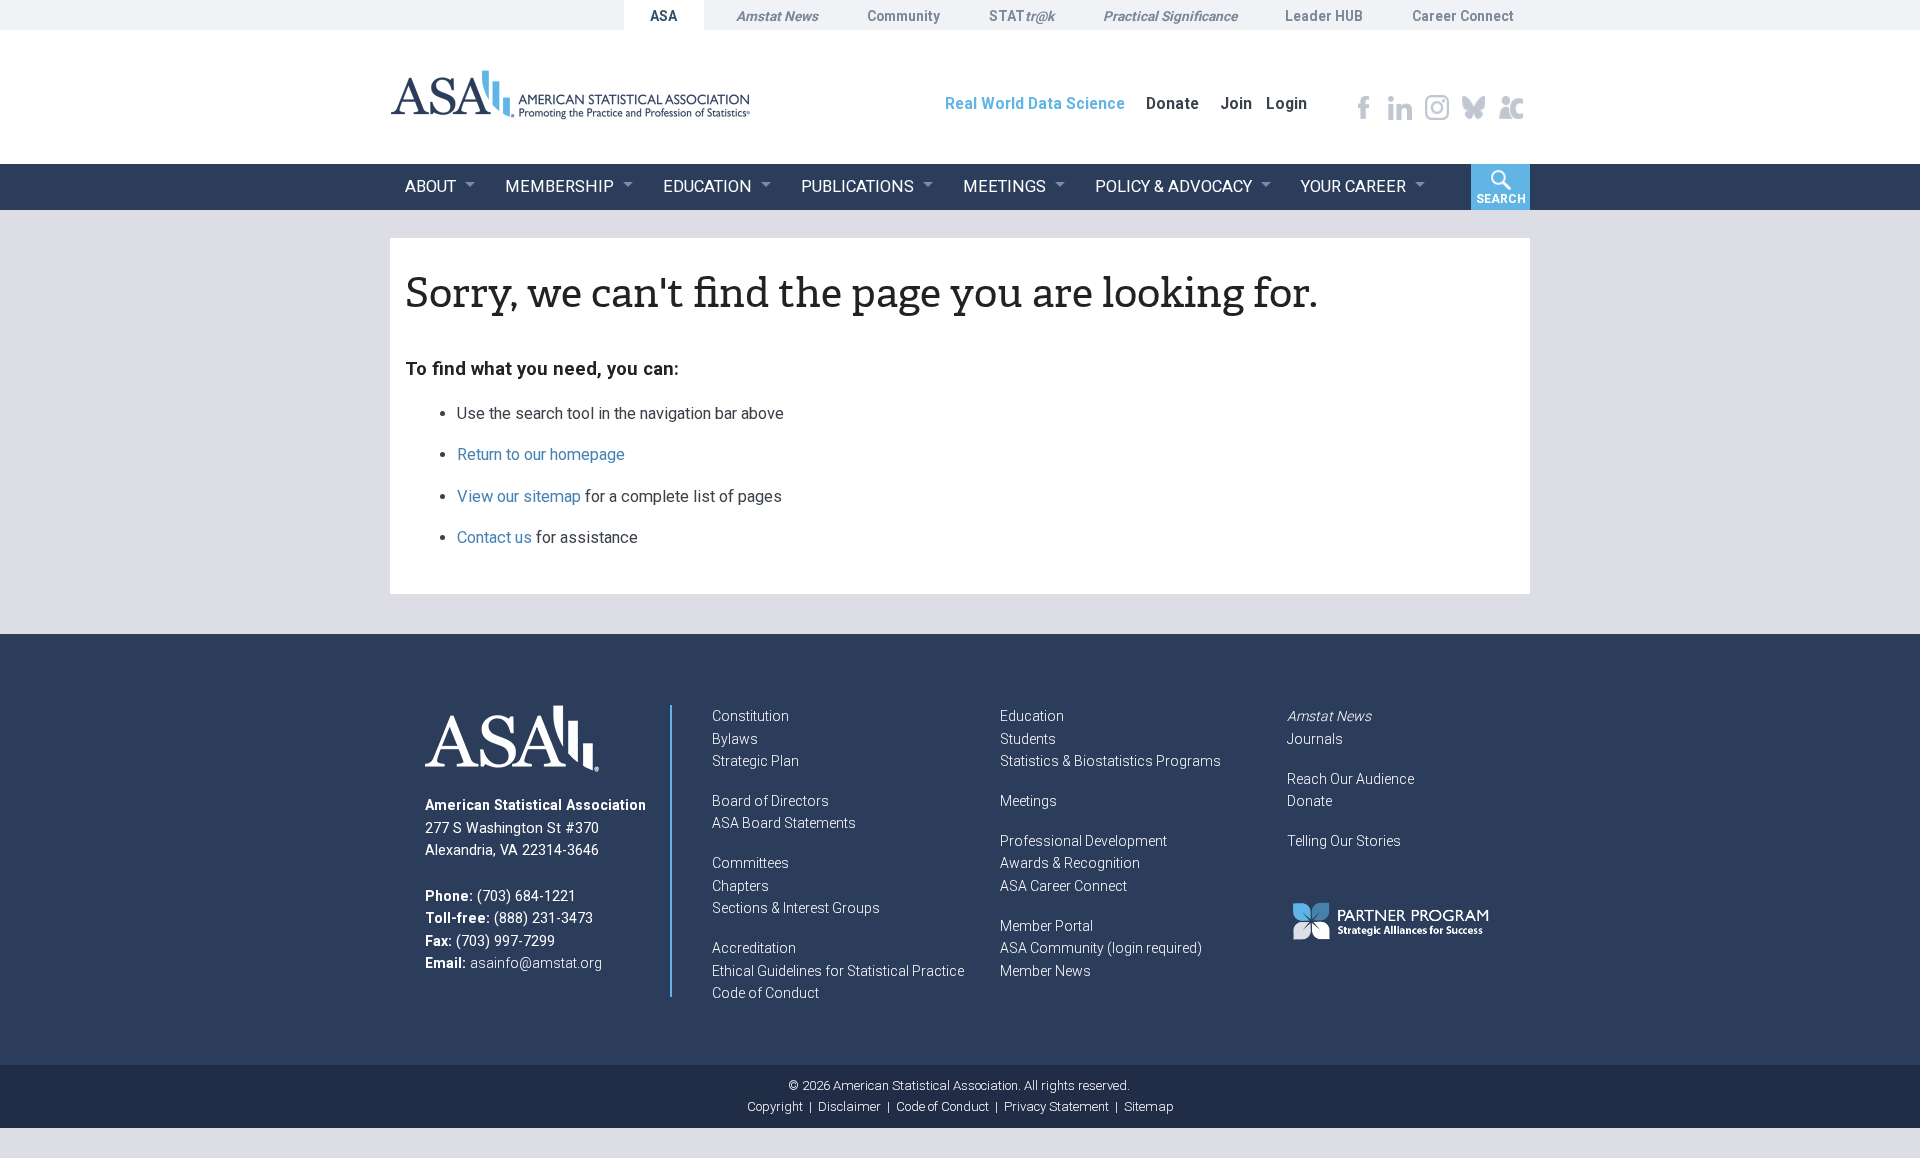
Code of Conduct (765, 993)
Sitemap (1149, 1106)
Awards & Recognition (1070, 863)
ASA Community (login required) (1101, 948)
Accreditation (754, 948)
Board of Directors (770, 801)
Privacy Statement (1056, 1106)
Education (1032, 716)
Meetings (1028, 801)
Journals (1315, 739)
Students (1028, 739)
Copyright (775, 1106)
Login (1286, 103)
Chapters (740, 886)
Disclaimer (849, 1106)
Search (1501, 199)
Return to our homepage (541, 454)
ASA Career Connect (1063, 886)
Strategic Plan (755, 761)
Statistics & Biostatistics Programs (1110, 761)
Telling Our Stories (1344, 841)
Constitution (750, 716)
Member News (1045, 971)
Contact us (494, 537)
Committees (750, 863)
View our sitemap (519, 496)
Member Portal (1046, 926)
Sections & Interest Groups (796, 908)
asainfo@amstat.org (536, 963)
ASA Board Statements (784, 823)
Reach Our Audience (1350, 779)
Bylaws (735, 739)
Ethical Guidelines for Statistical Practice (838, 971)
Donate (1309, 801)
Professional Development (1083, 841)
